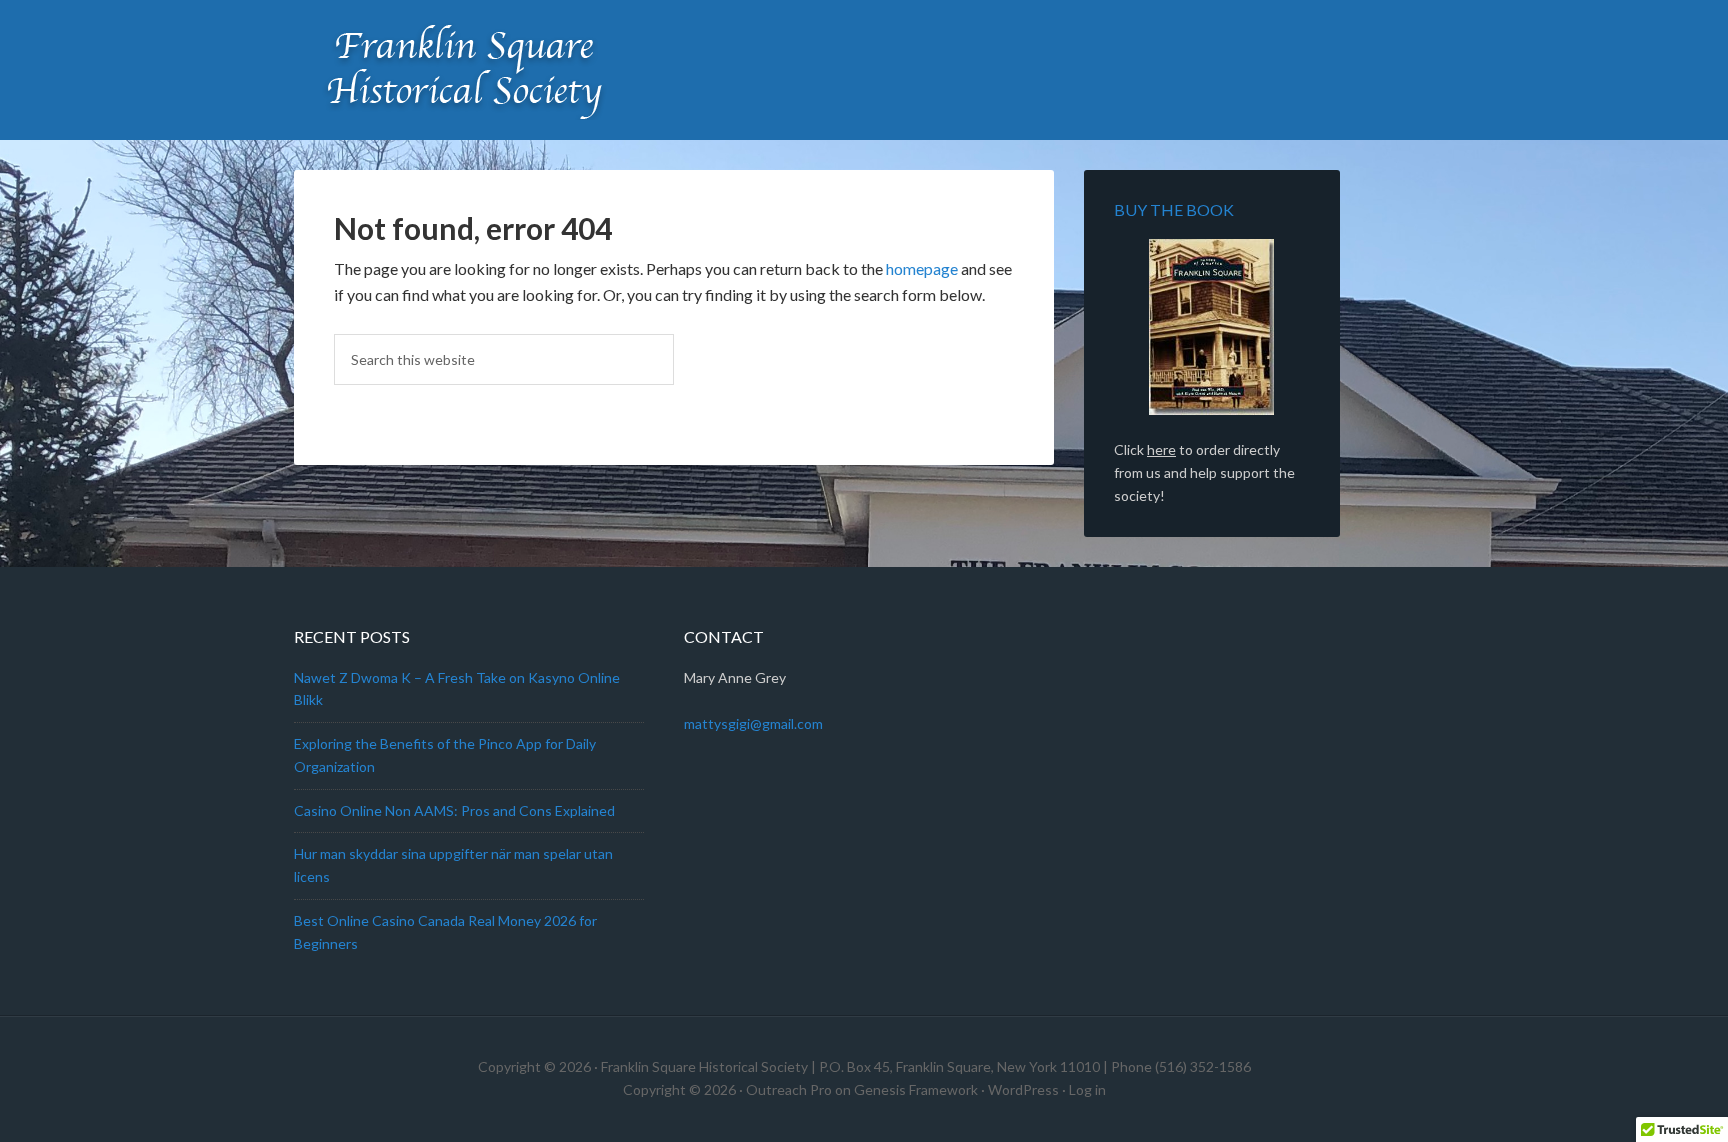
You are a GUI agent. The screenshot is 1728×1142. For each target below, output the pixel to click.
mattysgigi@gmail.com (753, 723)
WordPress (1023, 1089)
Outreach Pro (789, 1089)
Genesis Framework (916, 1089)
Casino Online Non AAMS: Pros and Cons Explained (454, 810)
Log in (1087, 1089)
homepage (922, 268)
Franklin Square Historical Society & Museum (464, 70)
